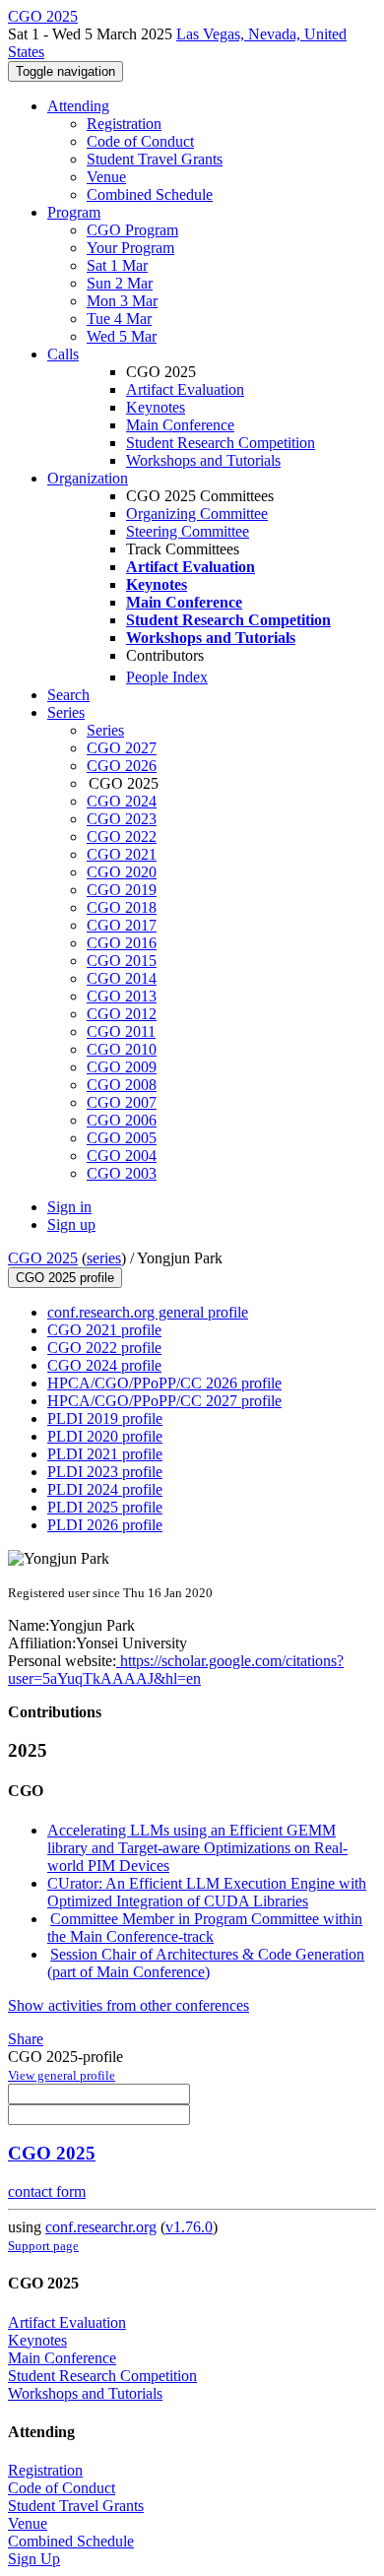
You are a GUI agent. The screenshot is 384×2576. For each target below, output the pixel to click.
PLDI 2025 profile (105, 1507)
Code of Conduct (140, 141)
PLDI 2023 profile (105, 1472)
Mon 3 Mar (122, 301)
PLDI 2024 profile (105, 1489)
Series (105, 730)
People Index (167, 677)
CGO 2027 (122, 748)
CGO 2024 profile (104, 1365)
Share (26, 2039)
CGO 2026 (122, 766)
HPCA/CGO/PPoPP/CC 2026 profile (164, 1383)
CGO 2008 (122, 1085)
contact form (47, 2191)
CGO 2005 (122, 1138)
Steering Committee (188, 531)
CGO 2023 (122, 819)
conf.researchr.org (101, 2227)
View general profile (62, 2075)
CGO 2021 (122, 854)
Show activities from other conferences (128, 2005)
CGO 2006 (122, 1120)
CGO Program (132, 230)
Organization (88, 478)
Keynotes (156, 407)
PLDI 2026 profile (105, 1525)
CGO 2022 (122, 837)
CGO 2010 (122, 1049)
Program (74, 212)
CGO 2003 (122, 1173)
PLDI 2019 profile (105, 1418)
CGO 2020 (122, 872)
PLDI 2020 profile (105, 1436)
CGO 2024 (122, 801)
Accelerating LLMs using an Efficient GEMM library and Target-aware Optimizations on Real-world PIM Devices (197, 1848)
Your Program (130, 248)
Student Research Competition (221, 443)
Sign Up (34, 2559)
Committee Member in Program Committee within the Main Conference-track (205, 1928)
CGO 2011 (121, 1031)
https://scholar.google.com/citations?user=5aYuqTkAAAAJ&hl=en (176, 1670)
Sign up (71, 1224)
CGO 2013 (122, 996)
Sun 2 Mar (120, 283)
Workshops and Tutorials (203, 460)
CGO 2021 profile (104, 1330)
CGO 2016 (122, 943)
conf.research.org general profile (148, 1312)
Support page (43, 2246)
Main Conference (180, 425)
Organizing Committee (197, 514)
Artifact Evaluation (185, 389)
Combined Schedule (150, 194)
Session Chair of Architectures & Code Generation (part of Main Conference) (206, 1963)
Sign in (69, 1207)
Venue (106, 177)
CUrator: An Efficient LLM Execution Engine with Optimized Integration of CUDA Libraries (207, 1892)
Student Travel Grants (155, 159)
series (104, 1258)
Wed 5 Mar (122, 336)
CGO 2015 (122, 961)
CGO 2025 (43, 1258)
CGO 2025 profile (65, 1278)
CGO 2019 (122, 890)
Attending (78, 106)
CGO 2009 (122, 1067)
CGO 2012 (122, 1014)
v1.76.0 (189, 2227)
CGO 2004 (122, 1156)
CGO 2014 (122, 978)
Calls (63, 354)
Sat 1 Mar (117, 265)
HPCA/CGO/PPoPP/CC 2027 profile (164, 1401)
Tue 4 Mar (119, 319)
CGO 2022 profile (104, 1348)
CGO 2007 (122, 1102)
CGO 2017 (122, 925)
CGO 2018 (122, 907)
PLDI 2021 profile (105, 1454)
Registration (124, 124)
